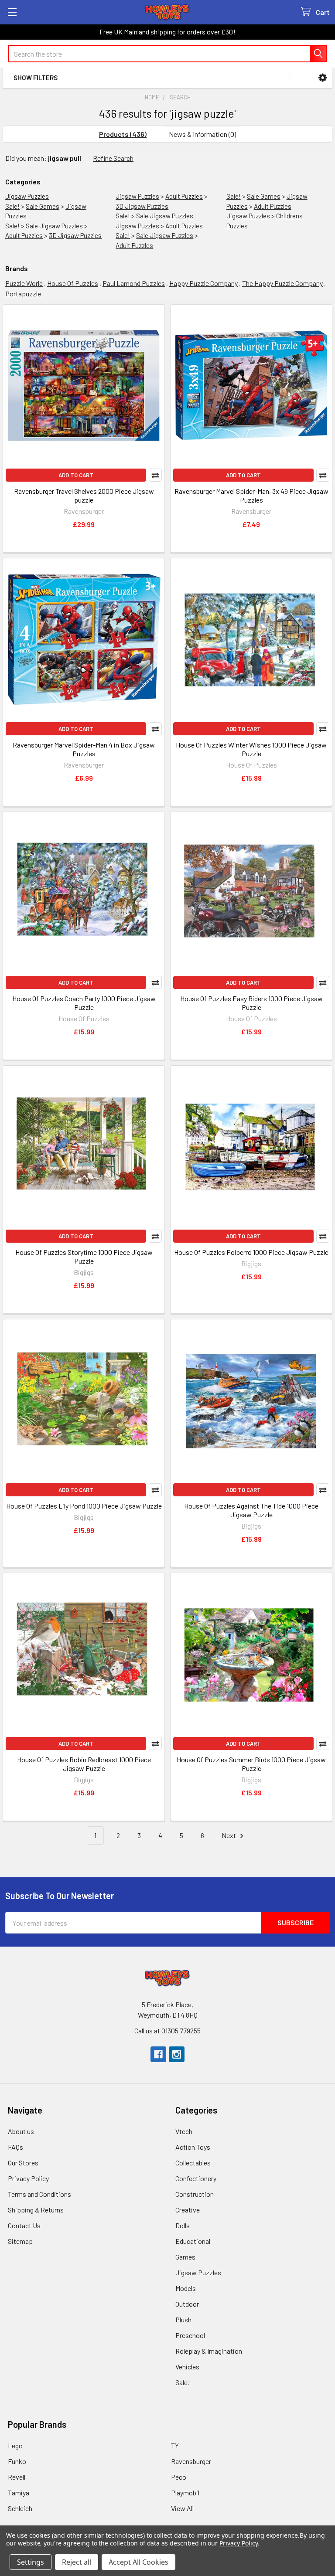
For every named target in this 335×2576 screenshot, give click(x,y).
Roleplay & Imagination (209, 2351)
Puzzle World (24, 283)
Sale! (12, 206)
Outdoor (187, 2304)
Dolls (183, 2225)
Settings (31, 2562)
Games (185, 2257)
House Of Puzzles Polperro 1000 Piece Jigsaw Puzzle (251, 1252)
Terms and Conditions (39, 2194)
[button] (323, 78)
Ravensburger (191, 2461)
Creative (188, 2210)
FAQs (15, 2147)
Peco (179, 2477)
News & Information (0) (202, 134)
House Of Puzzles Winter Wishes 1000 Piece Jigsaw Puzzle (251, 749)
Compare (155, 475)
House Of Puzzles (73, 283)
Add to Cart (76, 475)
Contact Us (24, 2225)
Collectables (193, 2163)
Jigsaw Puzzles (27, 196)
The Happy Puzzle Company (282, 283)
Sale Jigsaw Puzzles (54, 226)
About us (21, 2131)
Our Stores (23, 2163)
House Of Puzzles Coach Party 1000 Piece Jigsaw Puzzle (84, 1003)
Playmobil (185, 2493)
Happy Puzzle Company (203, 283)
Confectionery (196, 2178)
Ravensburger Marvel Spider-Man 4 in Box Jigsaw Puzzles (84, 749)
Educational (193, 2241)
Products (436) (123, 134)
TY (175, 2445)
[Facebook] (158, 2054)
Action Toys (193, 2147)
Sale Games (43, 206)
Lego (15, 2445)
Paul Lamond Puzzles (134, 283)
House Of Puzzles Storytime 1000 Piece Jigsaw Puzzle (84, 1256)
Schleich (20, 2508)
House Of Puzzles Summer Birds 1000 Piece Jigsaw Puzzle (251, 1764)
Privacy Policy (28, 2178)
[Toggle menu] (12, 12)
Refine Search (113, 158)
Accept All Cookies (138, 2562)
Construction (195, 2194)
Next (229, 1835)
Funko (17, 2461)
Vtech (184, 2131)
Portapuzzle (23, 294)
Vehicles (187, 2367)
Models (186, 2288)
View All (182, 2508)
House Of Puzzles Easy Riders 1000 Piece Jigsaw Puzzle (251, 1003)
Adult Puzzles (24, 235)
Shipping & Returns (36, 2210)
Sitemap (20, 2241)
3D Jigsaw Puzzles (75, 235)
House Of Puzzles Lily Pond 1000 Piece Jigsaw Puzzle (84, 1506)
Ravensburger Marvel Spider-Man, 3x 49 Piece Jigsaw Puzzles (251, 495)
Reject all (77, 2562)
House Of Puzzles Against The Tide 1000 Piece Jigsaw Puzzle (251, 1510)
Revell (17, 2477)
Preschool (190, 2335)
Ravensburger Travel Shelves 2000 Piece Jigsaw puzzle (84, 495)
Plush (183, 2319)
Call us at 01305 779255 (167, 2031)
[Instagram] (177, 2054)
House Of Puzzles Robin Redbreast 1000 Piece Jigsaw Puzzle (84, 1764)
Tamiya (19, 2493)
